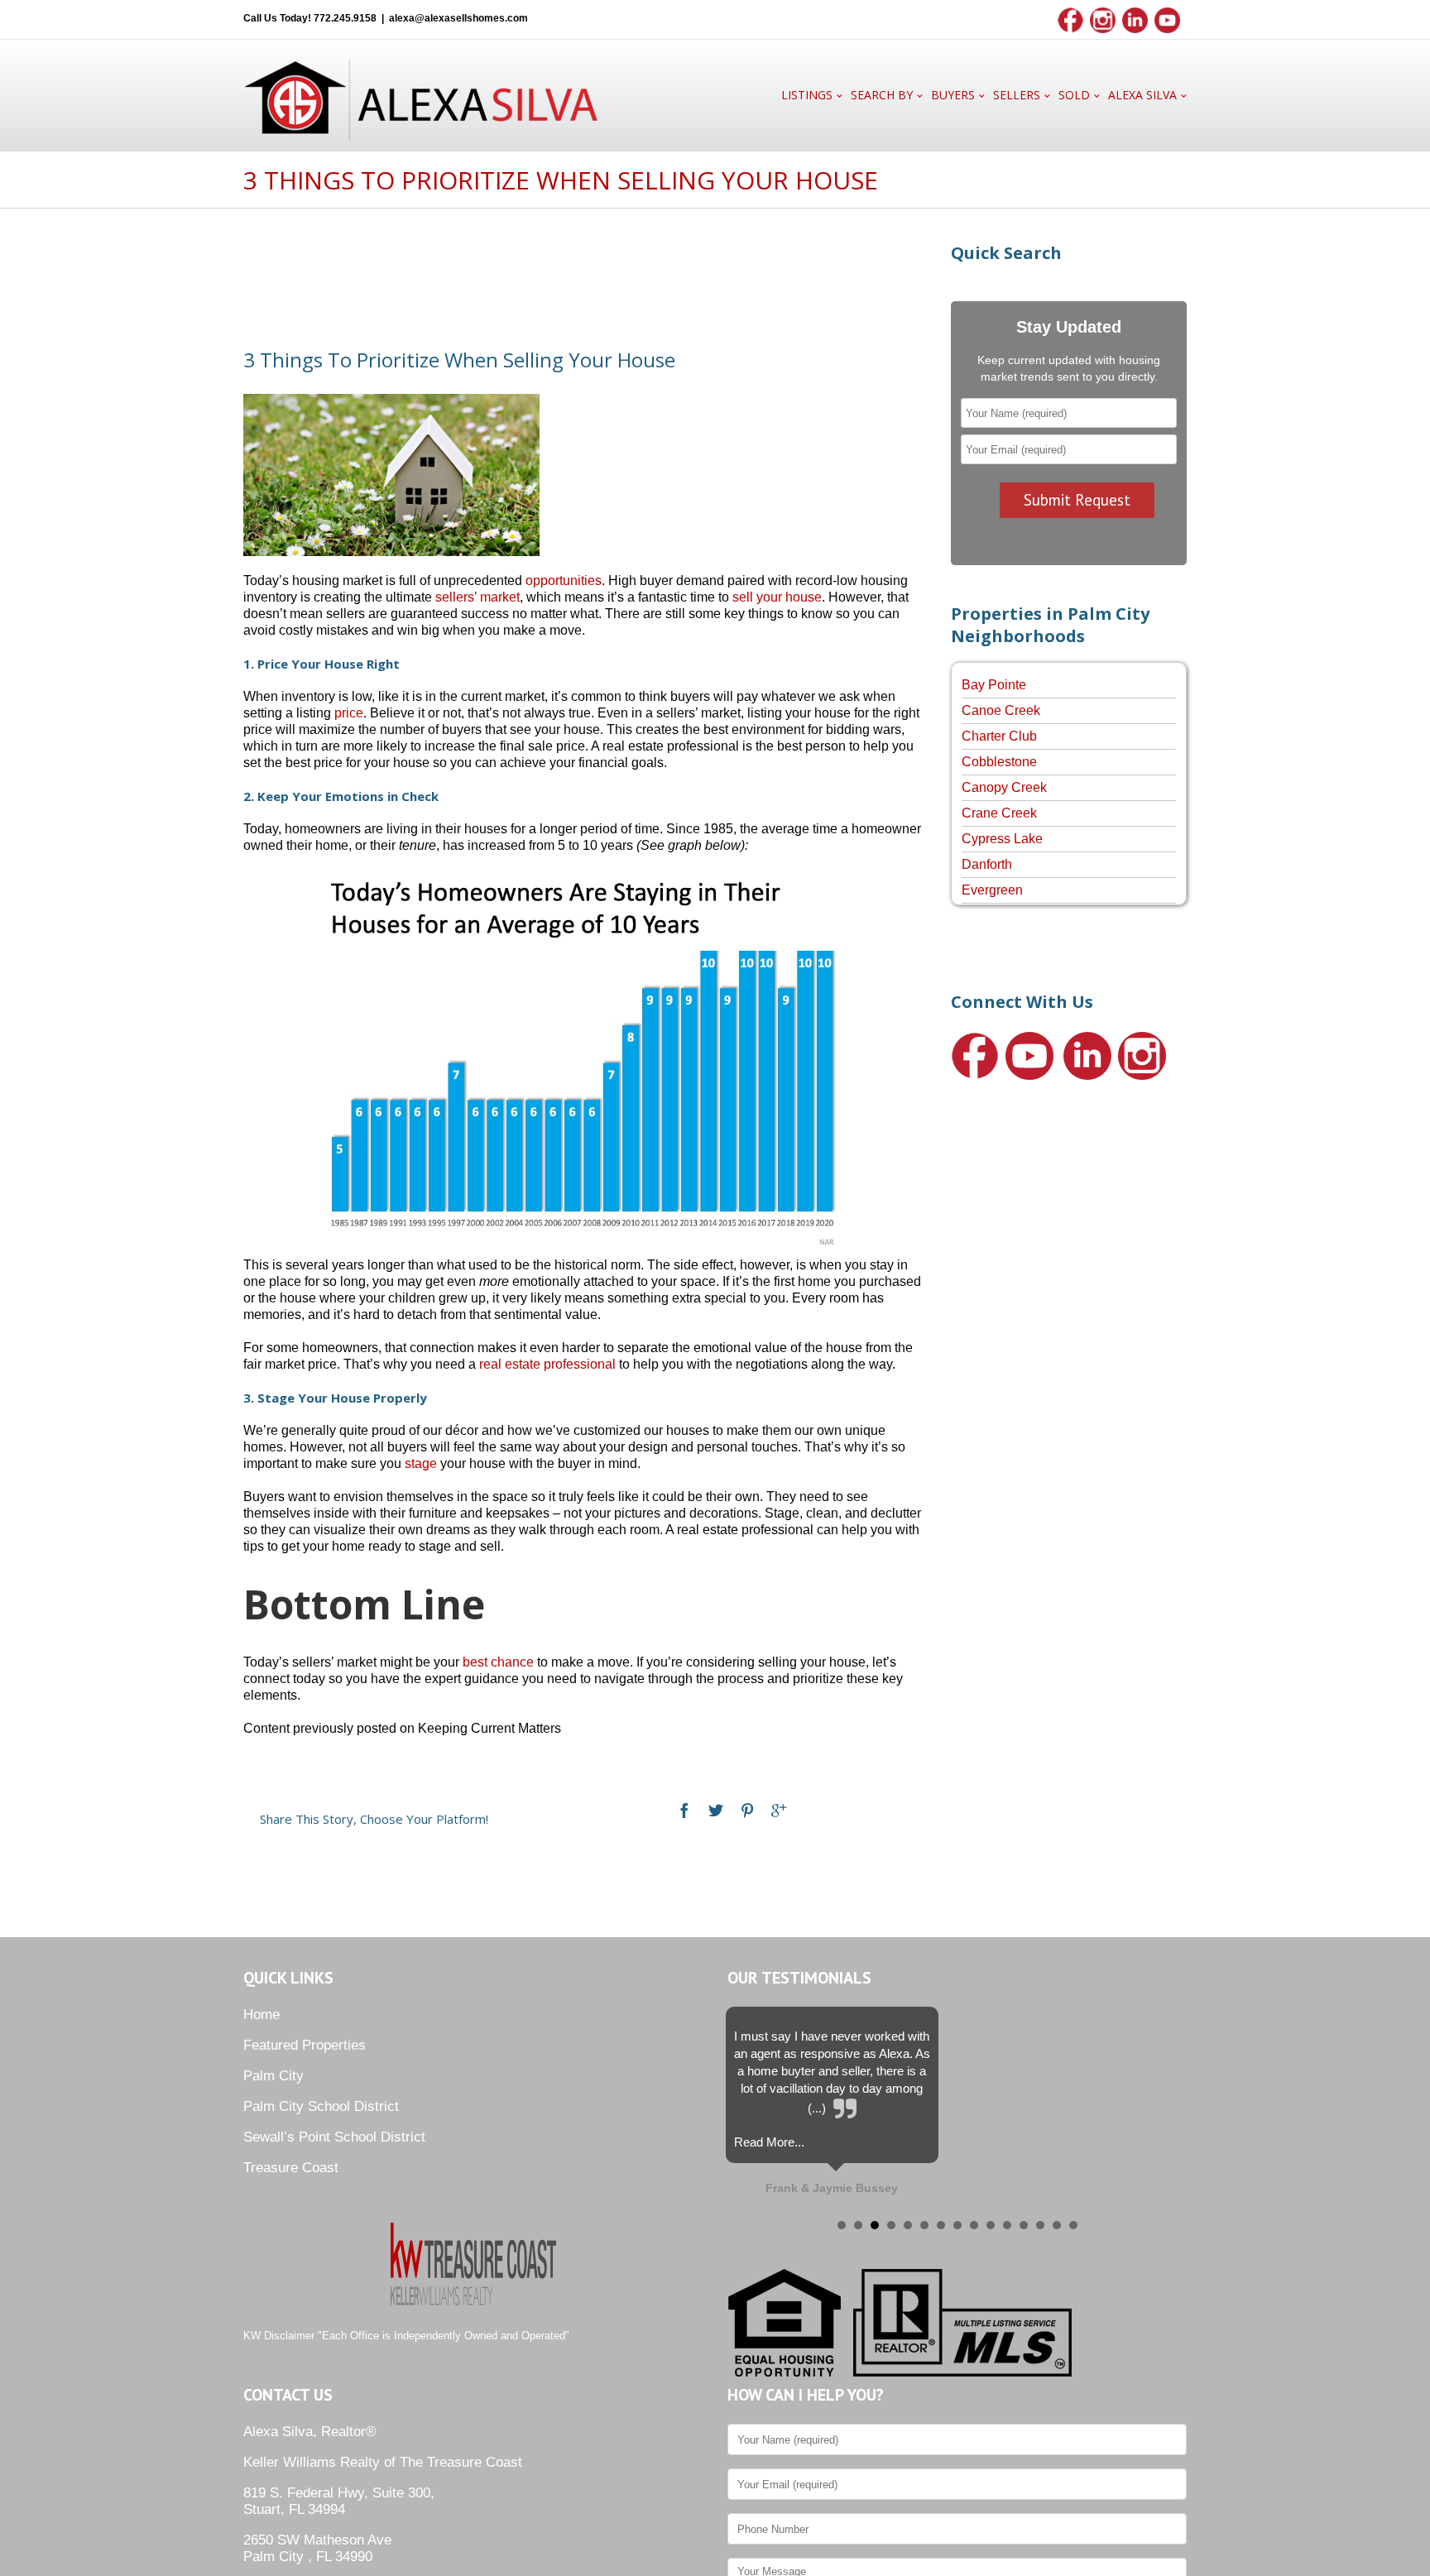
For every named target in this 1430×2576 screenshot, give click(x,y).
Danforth (987, 864)
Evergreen (992, 890)
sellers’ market (477, 597)
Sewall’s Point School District (334, 2137)
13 (1040, 2225)
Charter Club (999, 736)
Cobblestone (999, 762)
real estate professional (547, 1364)
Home (262, 2015)
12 (1024, 2225)
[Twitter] (716, 1811)
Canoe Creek (1001, 710)
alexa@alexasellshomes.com (458, 18)
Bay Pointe (994, 685)
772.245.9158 (345, 18)
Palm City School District (321, 2106)
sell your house (777, 597)
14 (1057, 2225)
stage (421, 1463)
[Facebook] (684, 1811)
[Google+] (779, 1811)
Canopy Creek (1004, 787)
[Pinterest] (747, 1811)
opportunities (564, 580)
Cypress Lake (1002, 839)
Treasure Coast (291, 2168)
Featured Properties (305, 2045)
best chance (498, 1662)
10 (991, 2225)
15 (1073, 2225)
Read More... (769, 2142)
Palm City (274, 2076)
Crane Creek (999, 813)
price (349, 713)
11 (1007, 2225)
